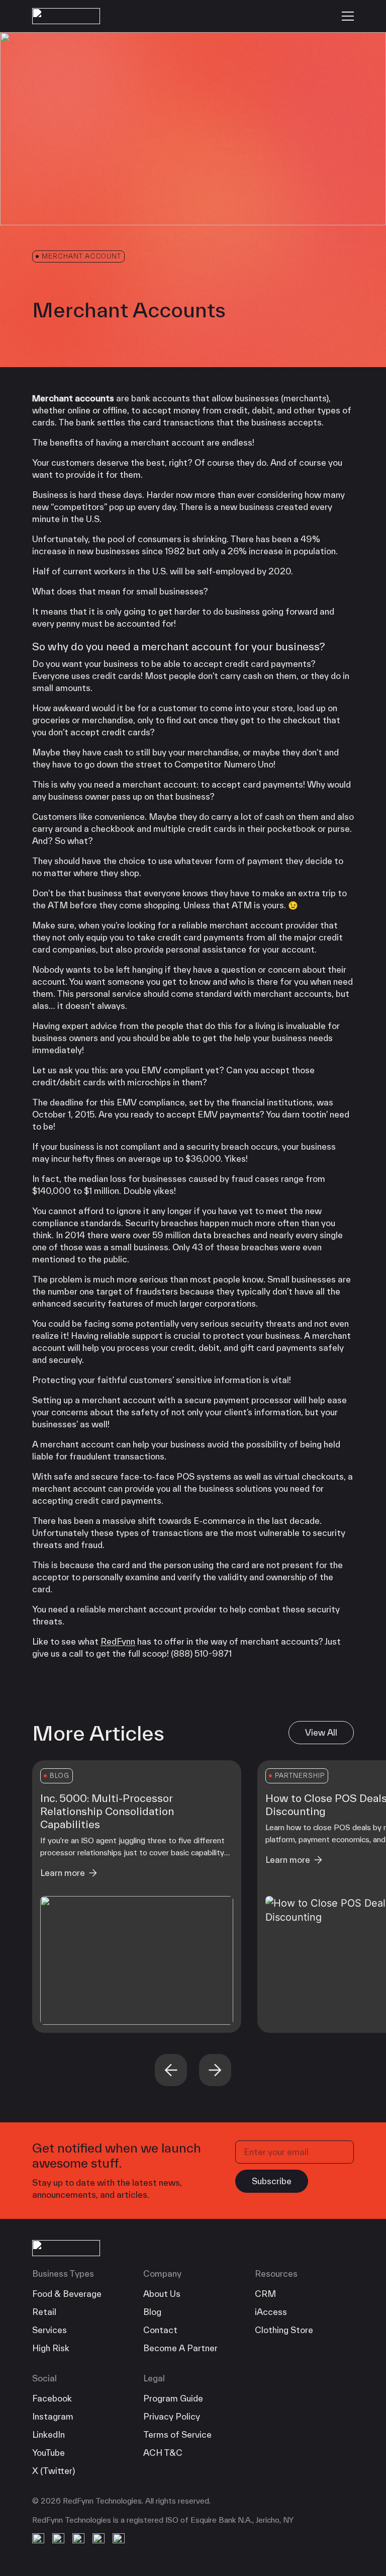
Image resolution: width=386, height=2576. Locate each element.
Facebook (52, 2398)
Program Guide (173, 2398)
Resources (276, 2273)
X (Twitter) (54, 2471)
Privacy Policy (172, 2416)
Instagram (53, 2416)
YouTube (49, 2453)
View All (321, 1732)
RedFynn (118, 1641)
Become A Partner (180, 2348)
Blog (152, 2312)
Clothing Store (284, 2330)
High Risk (51, 2348)
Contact (160, 2330)
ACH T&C (163, 2453)
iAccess (271, 2312)
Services (50, 2330)
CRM (265, 2294)
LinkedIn (49, 2434)
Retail (44, 2312)
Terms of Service (177, 2434)
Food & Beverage (67, 2294)
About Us (162, 2294)
